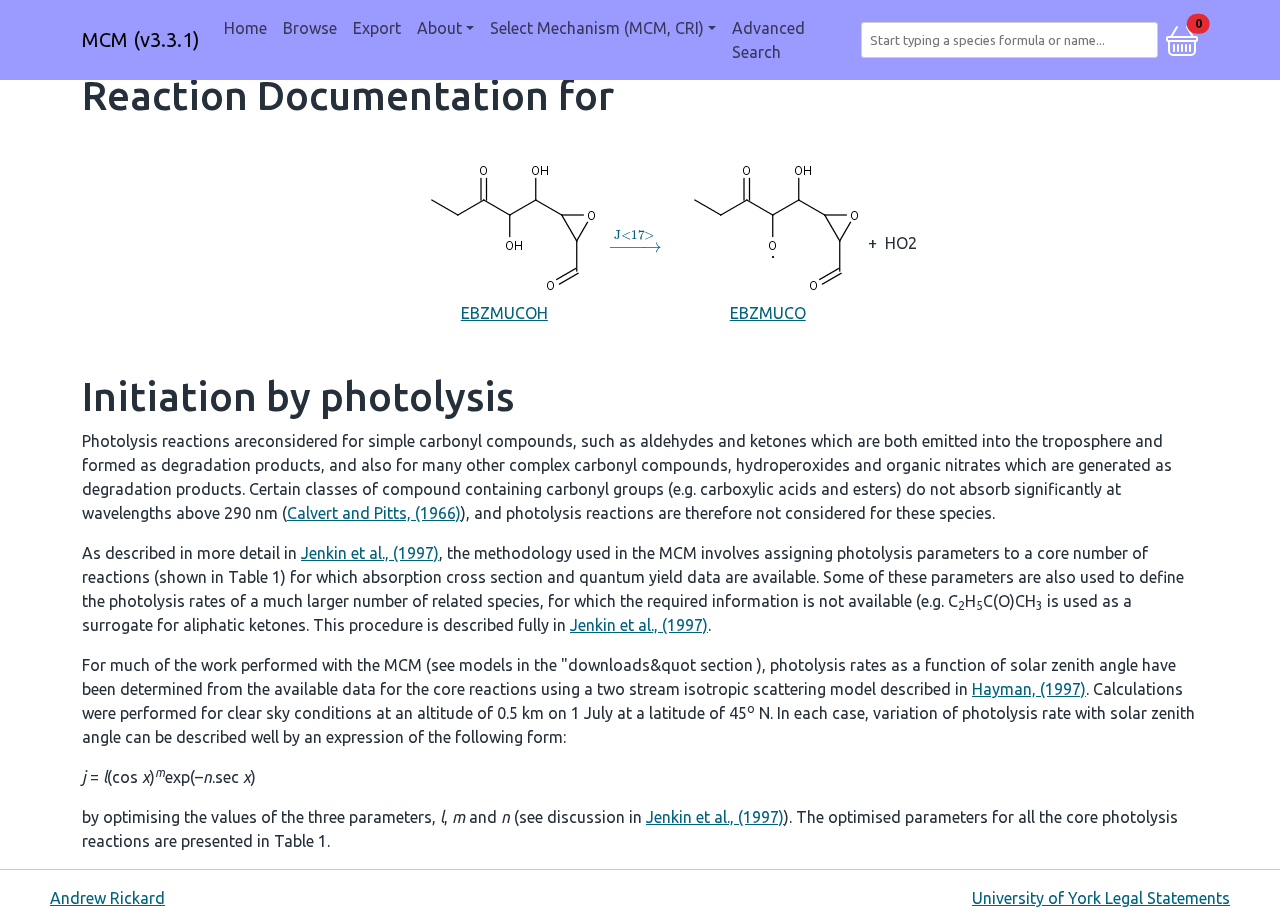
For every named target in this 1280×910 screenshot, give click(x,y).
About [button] (439, 28)
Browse (310, 28)
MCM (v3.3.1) (141, 39)
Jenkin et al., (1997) (370, 553)
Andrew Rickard (107, 898)
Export (377, 28)
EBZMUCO (768, 313)
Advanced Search (768, 40)
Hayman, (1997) (1029, 689)
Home (245, 28)
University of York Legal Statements (1101, 898)
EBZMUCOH (504, 313)
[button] (1182, 38)
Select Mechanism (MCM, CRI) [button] (597, 28)
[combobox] (1013, 40)
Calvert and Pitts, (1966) (374, 513)
